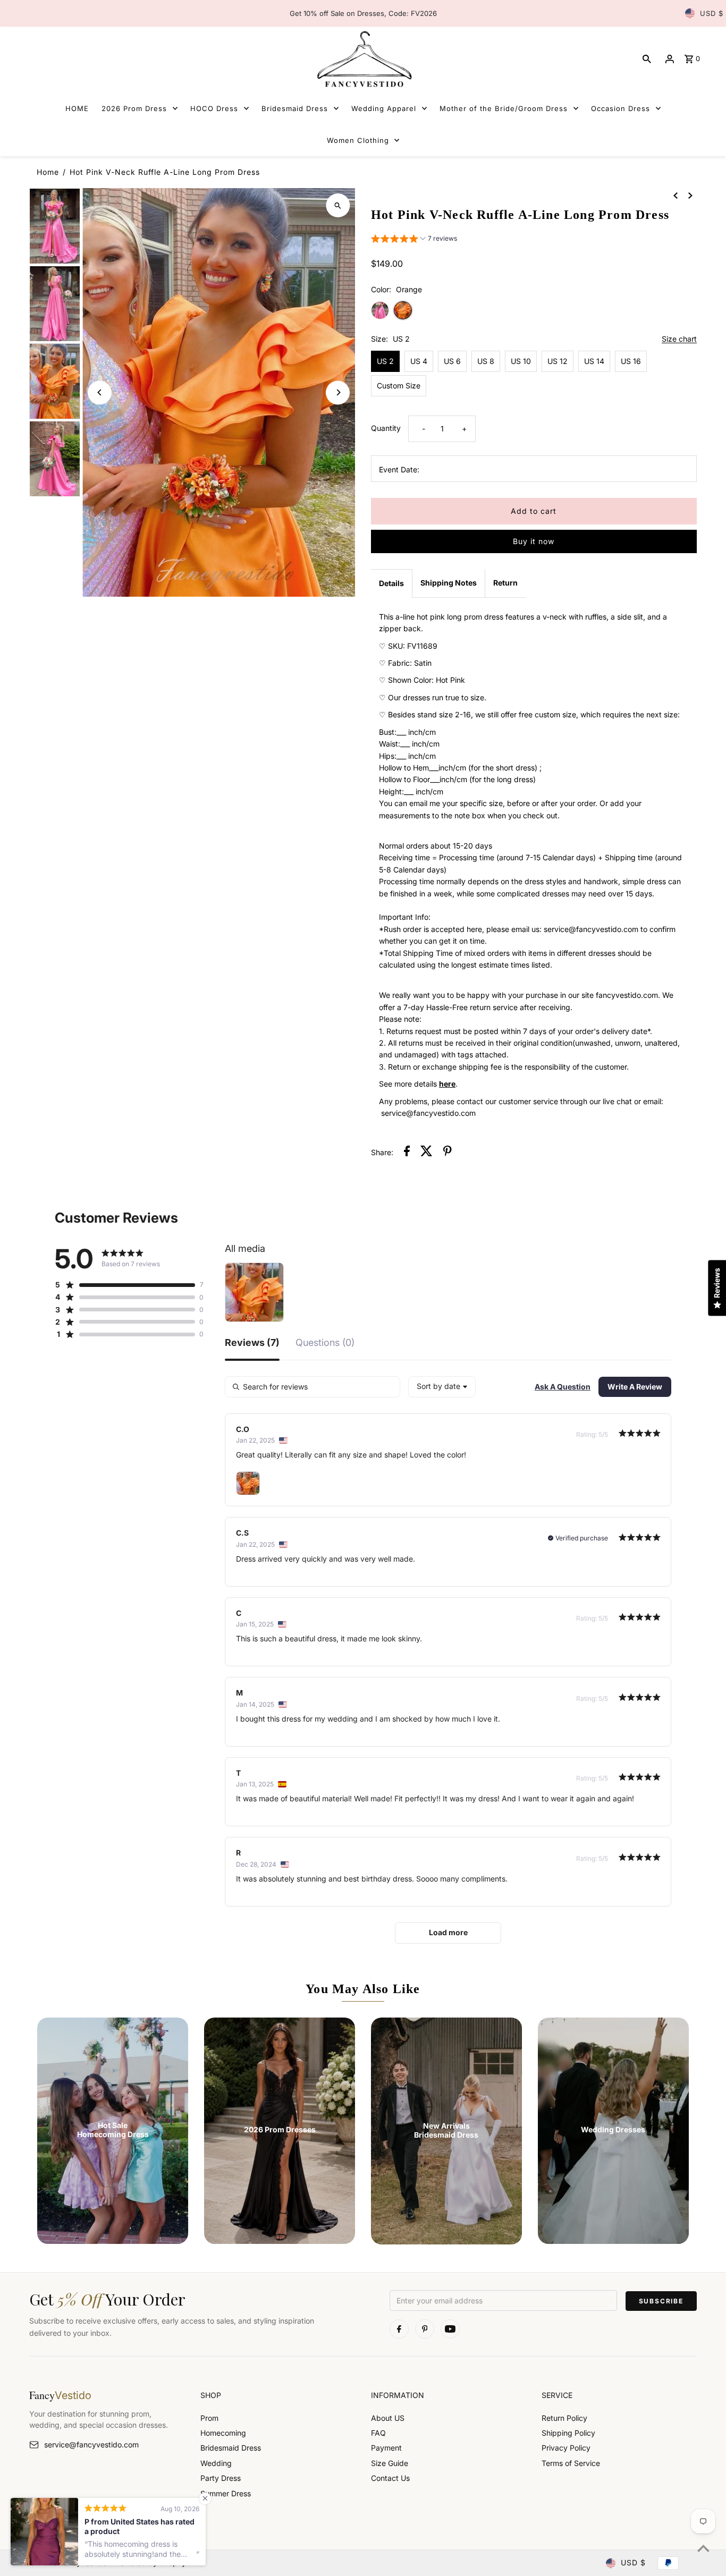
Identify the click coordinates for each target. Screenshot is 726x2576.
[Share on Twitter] (427, 1153)
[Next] (338, 392)
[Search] (647, 59)
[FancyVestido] (363, 59)
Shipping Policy (568, 2433)
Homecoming (223, 2433)
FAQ (378, 2433)
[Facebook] (399, 2329)
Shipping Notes (449, 583)
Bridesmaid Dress (231, 2448)
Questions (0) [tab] (325, 1343)
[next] (690, 195)
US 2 (385, 361)
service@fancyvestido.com (91, 2444)
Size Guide (390, 2463)
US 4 (419, 361)
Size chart (679, 339)
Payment (386, 2448)
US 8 (486, 361)
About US (388, 2418)
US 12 (558, 361)
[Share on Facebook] (407, 1153)
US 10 (521, 361)
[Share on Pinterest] (448, 1153)
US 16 (631, 361)
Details (391, 583)
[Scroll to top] (703, 2548)
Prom (209, 2418)
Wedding (216, 2463)
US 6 (452, 361)
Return (505, 583)
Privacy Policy (566, 2448)
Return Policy (564, 2418)
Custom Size (399, 385)
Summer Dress (226, 2493)
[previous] (676, 195)
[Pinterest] (425, 2329)
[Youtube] (450, 2329)
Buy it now (534, 541)
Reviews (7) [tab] (252, 1343)
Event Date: (399, 469)
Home (48, 172)
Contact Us (390, 2478)
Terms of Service (571, 2463)
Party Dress (221, 2478)
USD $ (712, 13)
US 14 (594, 361)
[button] (414, 240)
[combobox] (442, 1387)
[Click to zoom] (338, 205)
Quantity (386, 428)
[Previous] (100, 392)
